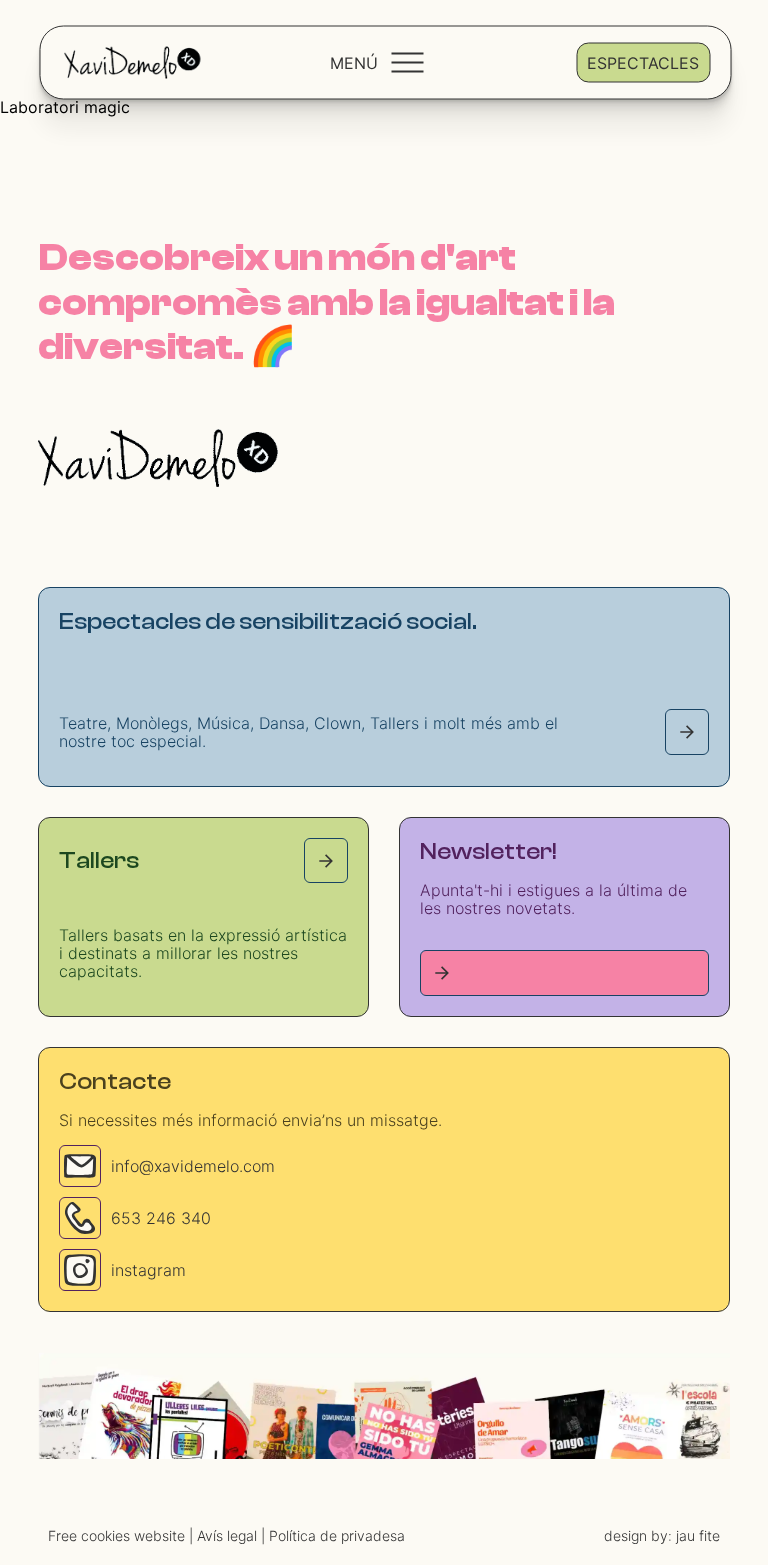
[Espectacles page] (687, 731)
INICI (263, 1476)
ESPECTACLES (437, 1476)
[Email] (80, 1166)
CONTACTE (548, 1476)
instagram (148, 1270)
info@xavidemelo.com (193, 1166)
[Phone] (80, 1218)
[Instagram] (80, 1270)
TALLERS (334, 1476)
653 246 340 (161, 1218)
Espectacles (643, 62)
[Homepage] (158, 458)
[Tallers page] (326, 860)
